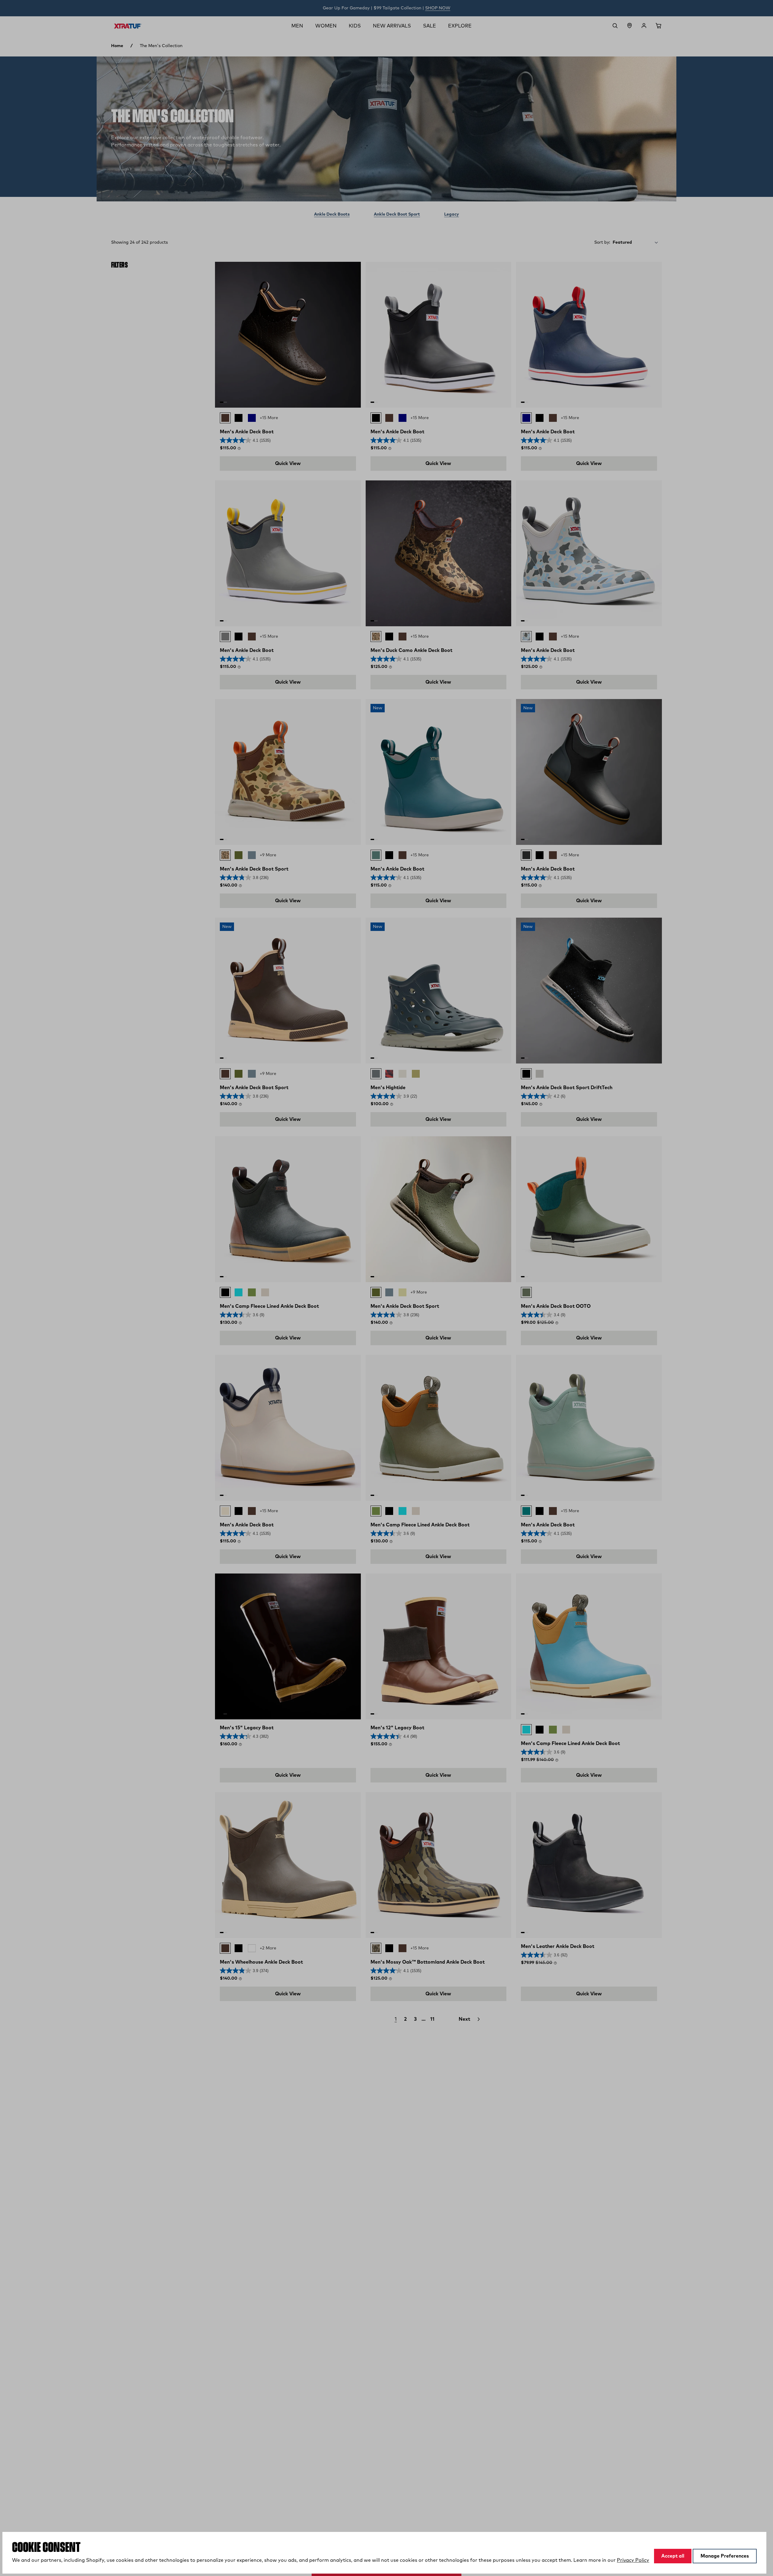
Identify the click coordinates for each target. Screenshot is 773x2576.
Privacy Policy (633, 2560)
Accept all (673, 2556)
